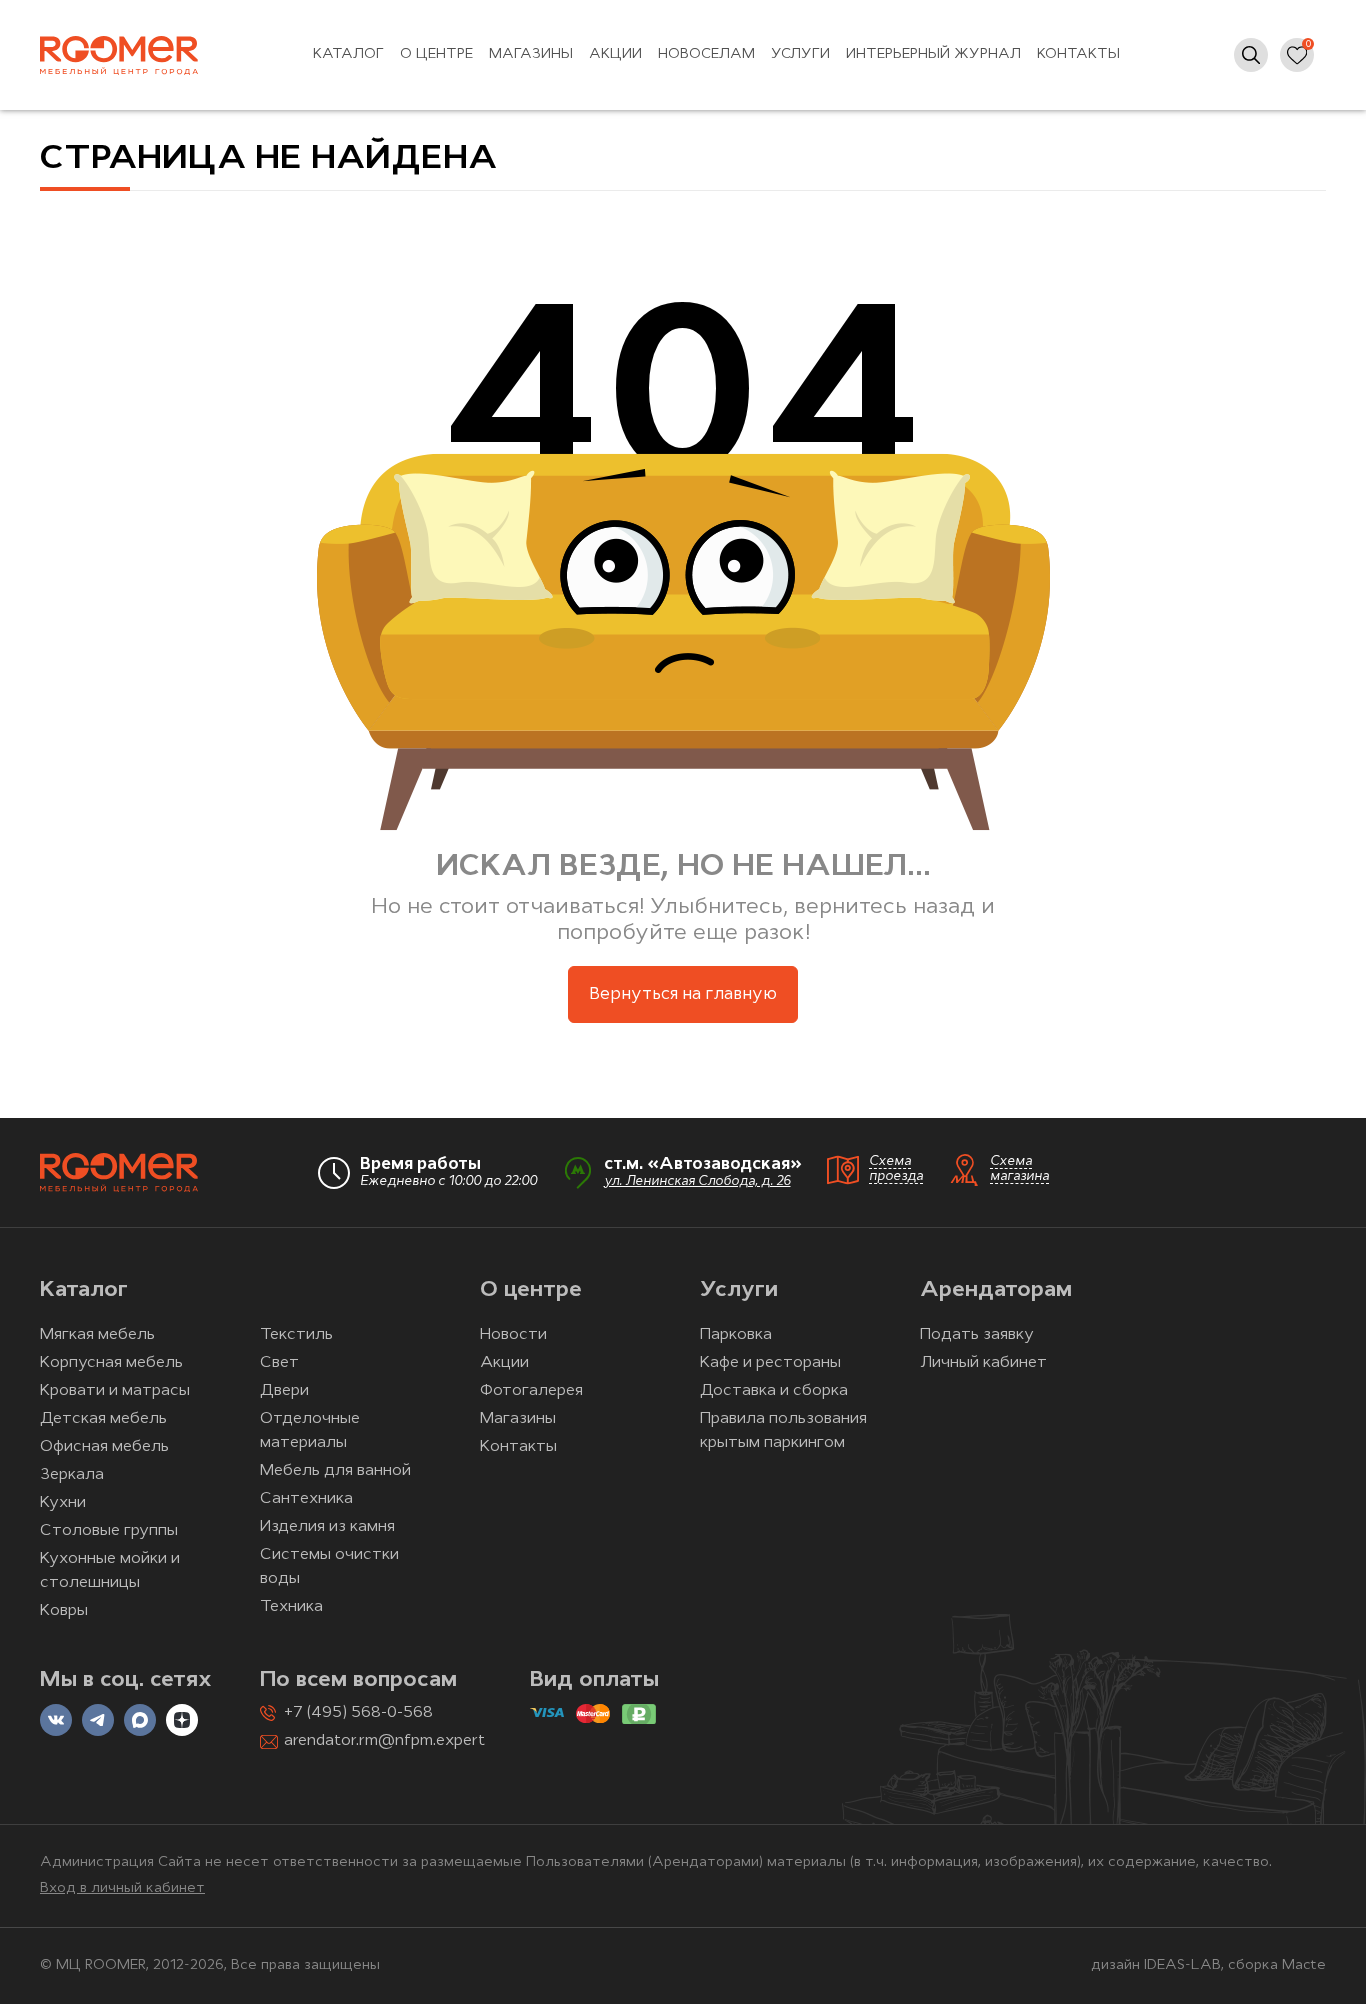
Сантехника (306, 1499)
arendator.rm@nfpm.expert (384, 1741)
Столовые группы (109, 1531)
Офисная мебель (104, 1447)
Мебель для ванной (335, 1471)
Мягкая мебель (97, 1335)
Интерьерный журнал (933, 54)
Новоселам (706, 54)
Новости (513, 1335)
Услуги (800, 54)
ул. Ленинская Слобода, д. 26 (697, 1181)
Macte (1304, 1965)
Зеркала (72, 1475)
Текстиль (296, 1335)
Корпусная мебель (111, 1363)
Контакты (1078, 54)
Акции (615, 54)
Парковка (736, 1335)
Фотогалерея (531, 1391)
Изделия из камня (327, 1527)
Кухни (63, 1503)
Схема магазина (1019, 1169)
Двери (284, 1391)
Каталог (348, 54)
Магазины (531, 54)
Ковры (64, 1611)
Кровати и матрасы (115, 1391)
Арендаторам (996, 1290)
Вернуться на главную (683, 994)
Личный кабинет (983, 1363)
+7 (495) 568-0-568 (358, 1713)
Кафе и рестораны (770, 1363)
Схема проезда (896, 1169)
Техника (291, 1607)
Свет (279, 1363)
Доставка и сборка (774, 1391)
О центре (436, 54)
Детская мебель (103, 1419)
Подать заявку (977, 1335)
